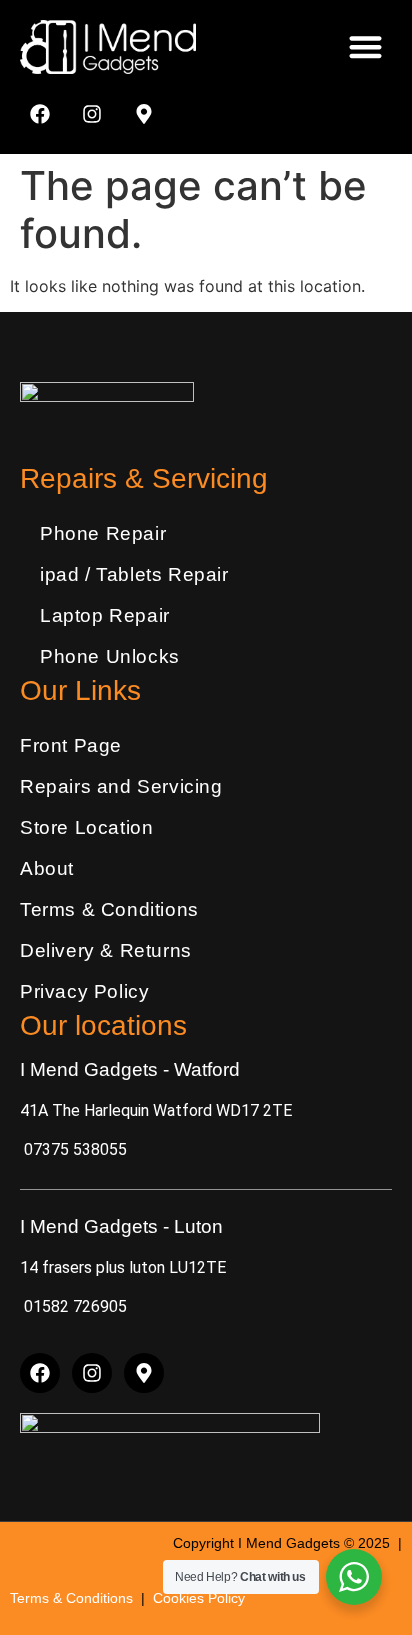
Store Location (86, 827)
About (47, 868)
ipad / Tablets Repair (134, 574)
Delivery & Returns (106, 950)
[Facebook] (40, 114)
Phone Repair (103, 533)
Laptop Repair (105, 615)
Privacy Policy (84, 991)
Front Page (71, 745)
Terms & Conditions (109, 909)
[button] (366, 47)
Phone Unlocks (110, 656)
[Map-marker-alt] (144, 114)
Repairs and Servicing (121, 786)
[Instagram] (92, 114)
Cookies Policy (199, 1598)
